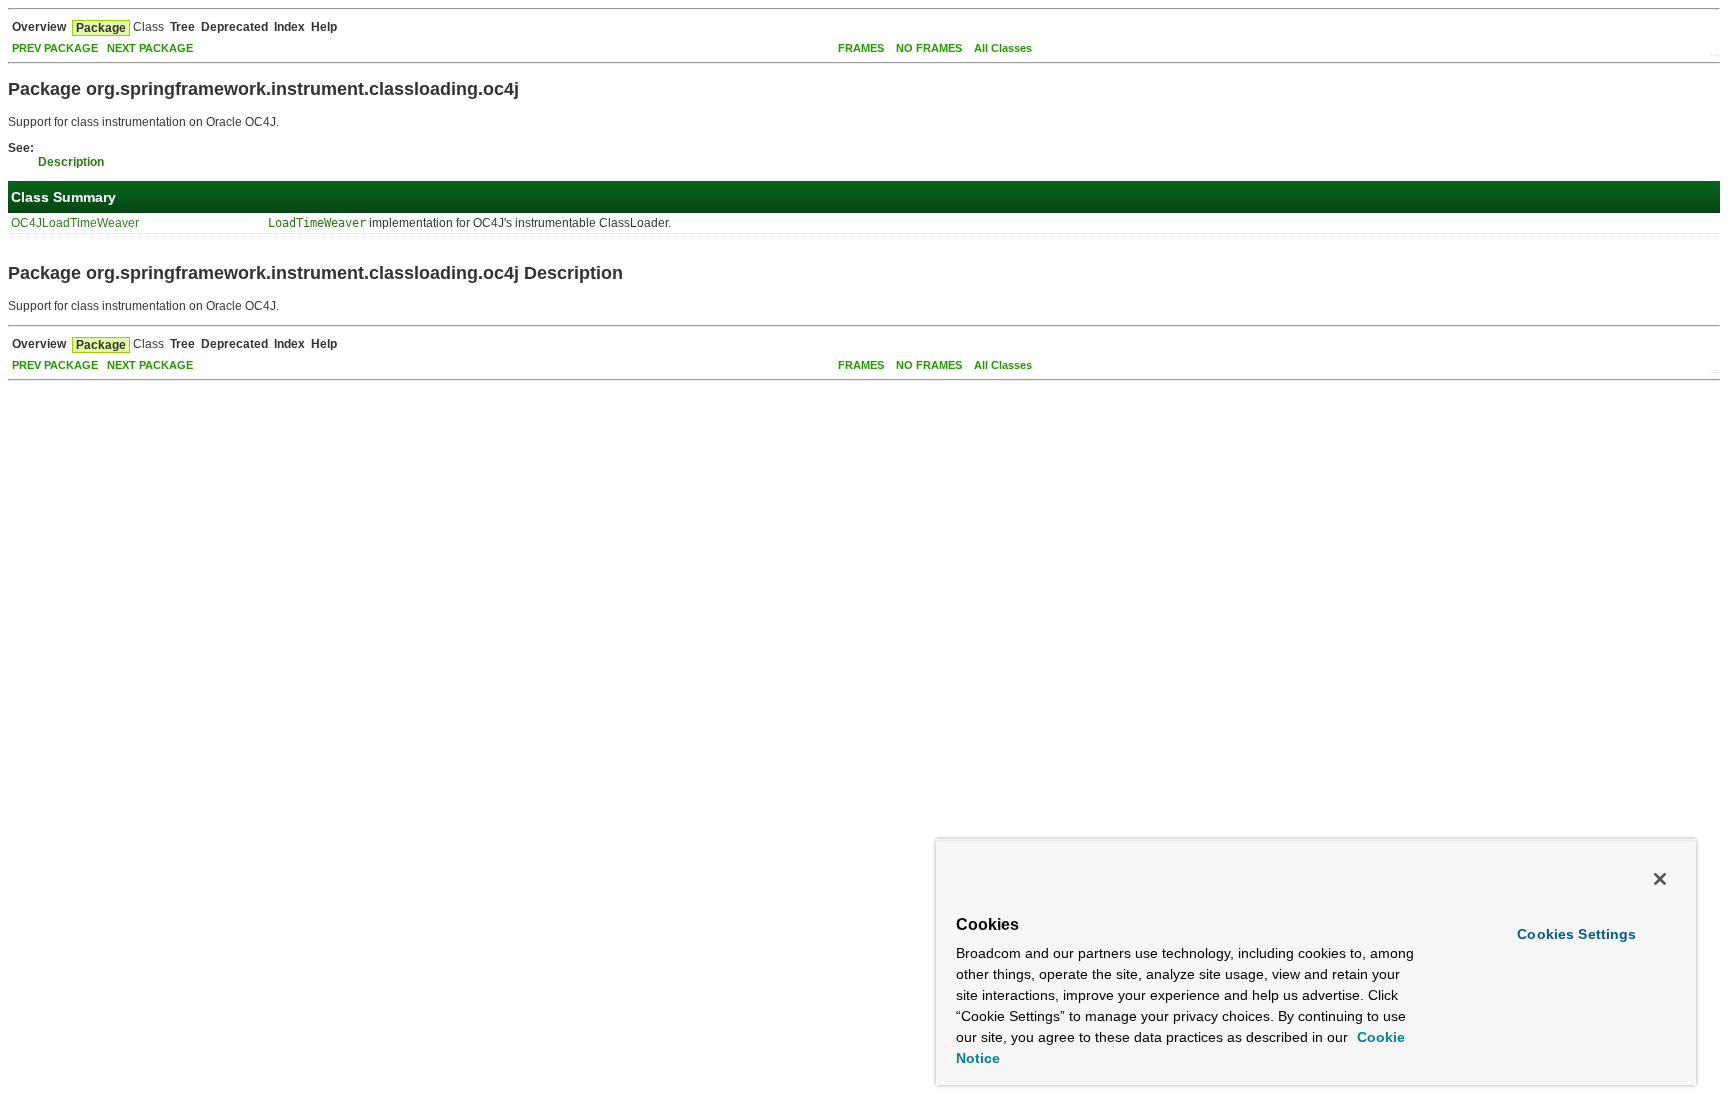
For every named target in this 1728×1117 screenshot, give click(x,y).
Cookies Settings (1576, 934)
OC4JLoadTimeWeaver (75, 223)
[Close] (1660, 879)
